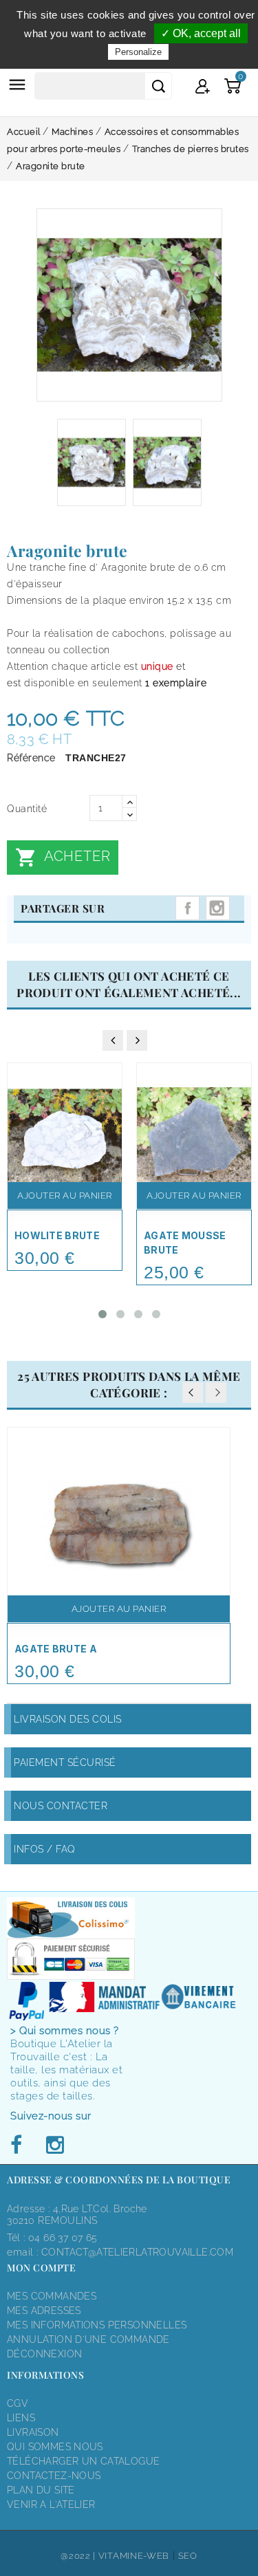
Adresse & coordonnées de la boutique (119, 2180)
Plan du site (41, 2490)
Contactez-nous (54, 2476)
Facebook (20, 2146)
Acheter (63, 858)
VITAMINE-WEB (134, 2556)
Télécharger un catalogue (83, 2461)
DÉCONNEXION (44, 2354)
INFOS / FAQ (45, 1849)
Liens (21, 2418)
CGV (18, 2403)
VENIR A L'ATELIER (51, 2504)
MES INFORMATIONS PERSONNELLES (97, 2325)
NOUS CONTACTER (61, 1806)
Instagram (218, 908)
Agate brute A (56, 1649)
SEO (188, 2556)
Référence (31, 758)
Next (216, 1393)
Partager (187, 908)
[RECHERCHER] (158, 86)
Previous (193, 1393)
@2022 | (79, 2556)
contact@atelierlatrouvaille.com (137, 2252)
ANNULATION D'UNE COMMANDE (88, 2339)
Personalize (138, 52)
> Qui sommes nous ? (65, 2031)
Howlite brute (57, 1235)
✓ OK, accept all (201, 33)
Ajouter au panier (65, 1196)
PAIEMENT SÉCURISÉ (65, 1762)
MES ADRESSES (44, 2311)
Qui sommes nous (55, 2447)
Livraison (33, 2432)
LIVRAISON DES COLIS (68, 1719)
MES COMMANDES (52, 2296)
